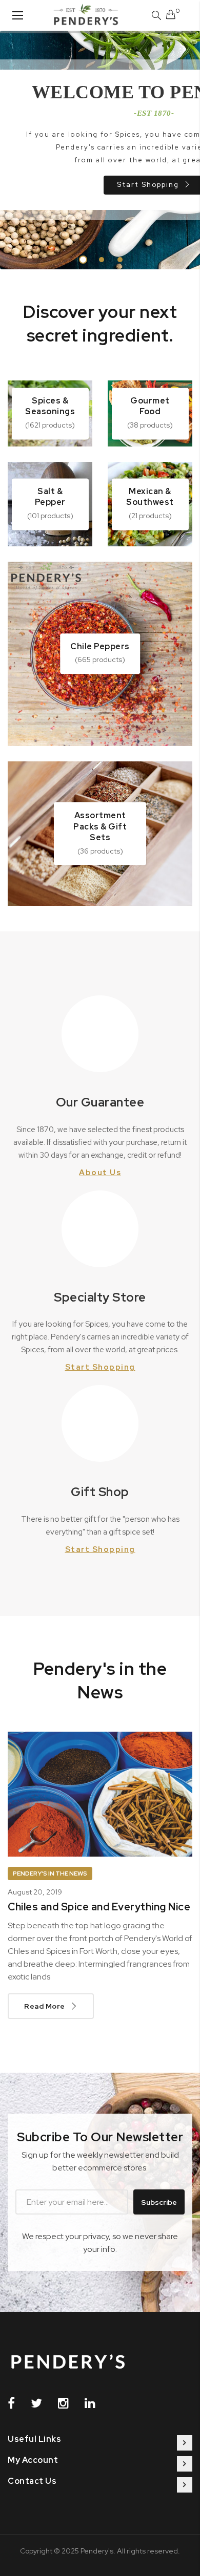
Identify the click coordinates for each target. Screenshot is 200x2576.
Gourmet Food (150, 406)
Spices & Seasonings (50, 406)
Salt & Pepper (50, 497)
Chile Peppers (100, 646)
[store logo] (86, 15)
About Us (100, 1173)
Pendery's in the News (50, 1874)
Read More (45, 2006)
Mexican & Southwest (150, 497)
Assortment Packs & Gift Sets (100, 826)
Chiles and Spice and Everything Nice (99, 1907)
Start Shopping (100, 1367)
